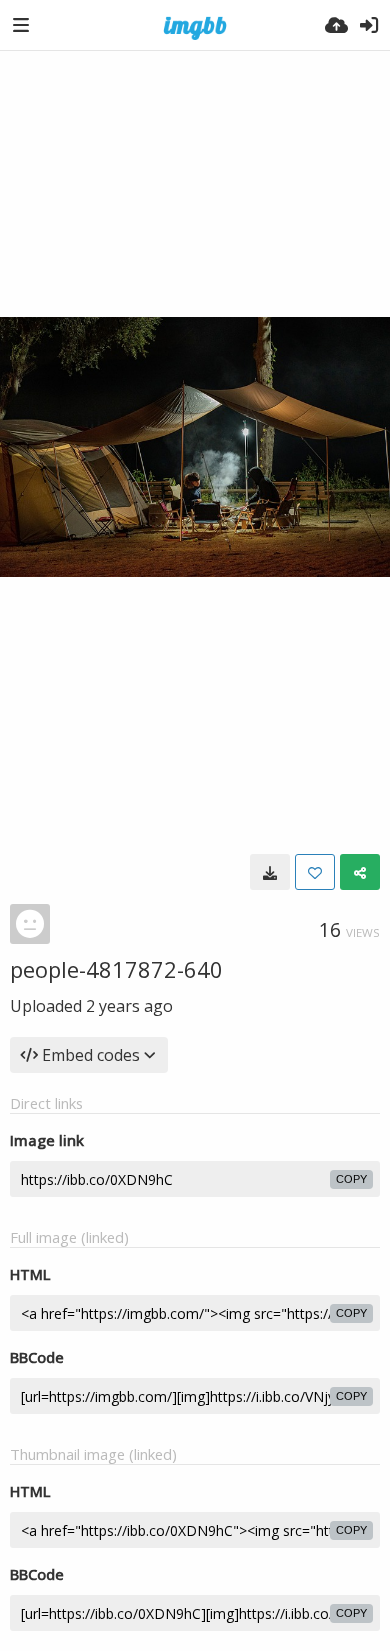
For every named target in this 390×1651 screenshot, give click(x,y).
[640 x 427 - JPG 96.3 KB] (270, 872)
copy (351, 1179)
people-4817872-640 (116, 969)
